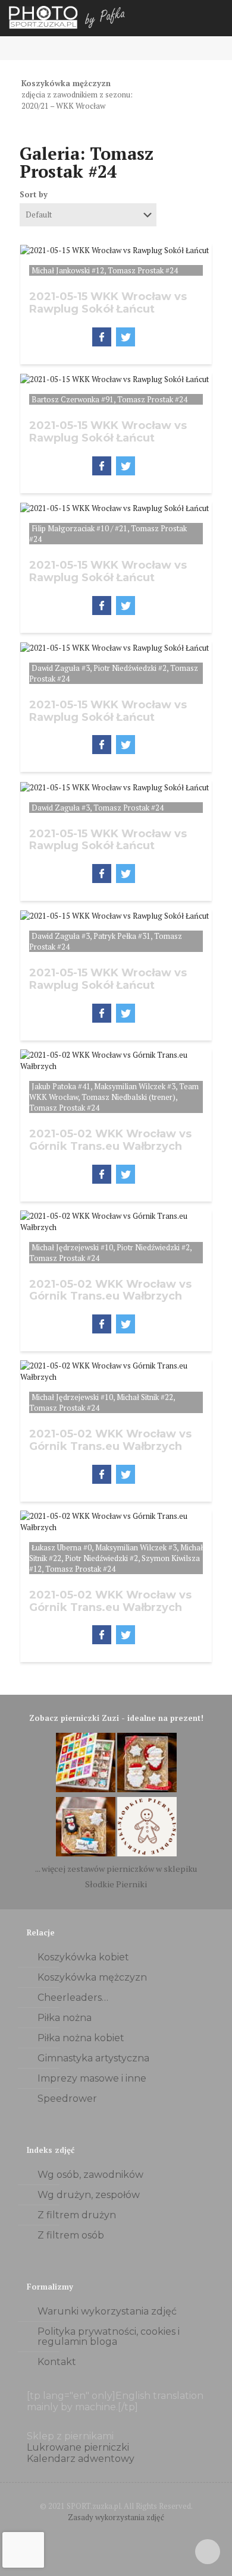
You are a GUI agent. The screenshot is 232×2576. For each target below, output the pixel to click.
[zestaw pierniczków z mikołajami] (147, 1789)
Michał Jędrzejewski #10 (72, 1247)
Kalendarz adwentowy (81, 2459)
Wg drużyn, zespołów (89, 2195)
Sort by (34, 194)
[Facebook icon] (104, 2534)
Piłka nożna (65, 2018)
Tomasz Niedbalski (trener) (128, 1097)
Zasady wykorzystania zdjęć (116, 2517)
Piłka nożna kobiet (81, 2038)
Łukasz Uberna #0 (62, 1547)
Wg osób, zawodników (90, 2175)
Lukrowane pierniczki (78, 2447)
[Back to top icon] (208, 2552)
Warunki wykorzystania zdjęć (107, 2311)
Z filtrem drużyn (77, 2215)
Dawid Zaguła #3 (61, 668)
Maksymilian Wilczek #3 (135, 1086)
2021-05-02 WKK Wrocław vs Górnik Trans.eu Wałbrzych (110, 1140)
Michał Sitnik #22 (145, 1397)
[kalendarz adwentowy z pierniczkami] (86, 1789)
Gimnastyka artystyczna (93, 2058)
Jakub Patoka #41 (61, 1086)
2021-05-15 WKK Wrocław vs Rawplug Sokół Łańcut (108, 303)
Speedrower (67, 2099)
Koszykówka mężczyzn (92, 1977)
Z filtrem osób (71, 2235)
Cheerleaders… (73, 1998)
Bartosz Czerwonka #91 (73, 399)
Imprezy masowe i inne (92, 2078)
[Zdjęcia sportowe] (68, 18)
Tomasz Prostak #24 (143, 270)
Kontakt (57, 2362)
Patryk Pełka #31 (122, 936)
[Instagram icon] (129, 2534)
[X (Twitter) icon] (116, 2534)
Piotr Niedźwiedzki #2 (130, 668)
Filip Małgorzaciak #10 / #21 (79, 528)
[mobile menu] (216, 18)
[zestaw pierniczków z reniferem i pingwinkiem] (86, 1853)
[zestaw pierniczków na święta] (147, 1853)
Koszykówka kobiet (83, 1957)
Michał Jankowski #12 (68, 270)
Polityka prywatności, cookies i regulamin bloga (109, 2337)
